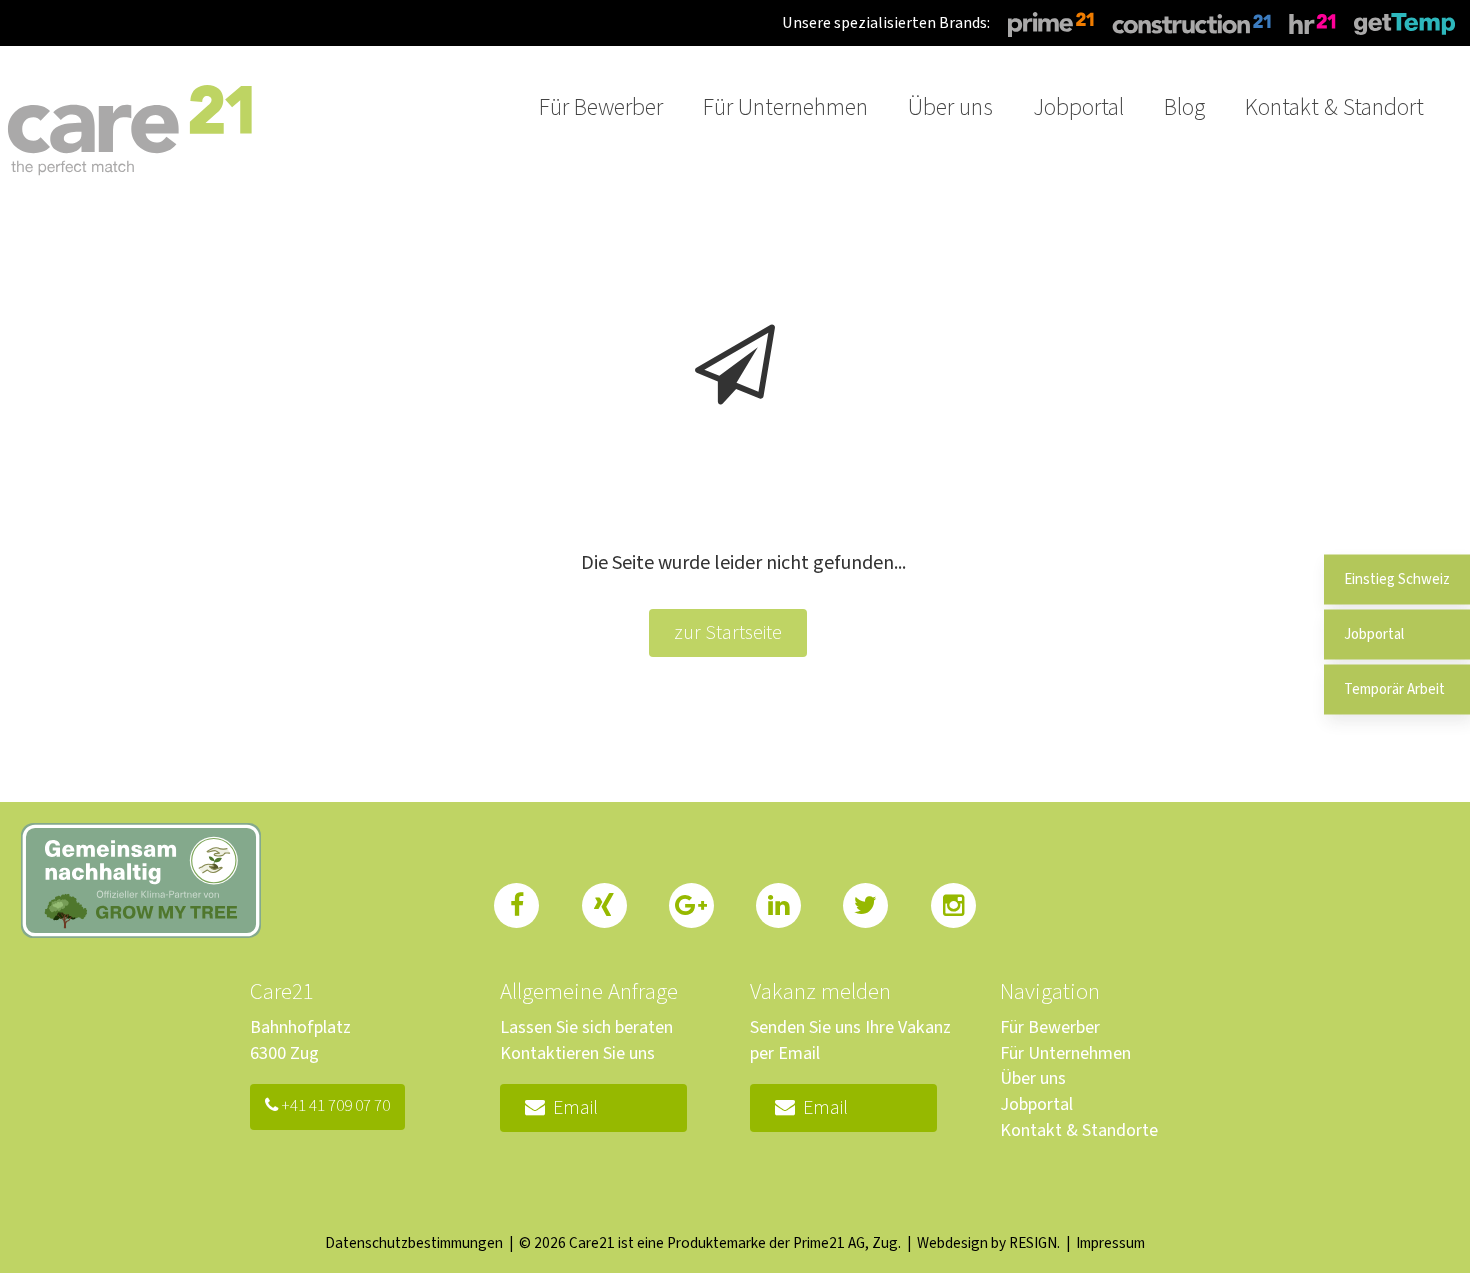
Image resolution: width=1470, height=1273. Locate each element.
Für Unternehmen (1065, 1053)
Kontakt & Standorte (1079, 1130)
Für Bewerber (1050, 1027)
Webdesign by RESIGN (987, 1243)
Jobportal (1036, 1104)
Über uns (1033, 1078)
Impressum (1110, 1243)
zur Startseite (728, 633)
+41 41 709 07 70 (334, 1106)
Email (571, 1108)
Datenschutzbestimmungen (414, 1243)
